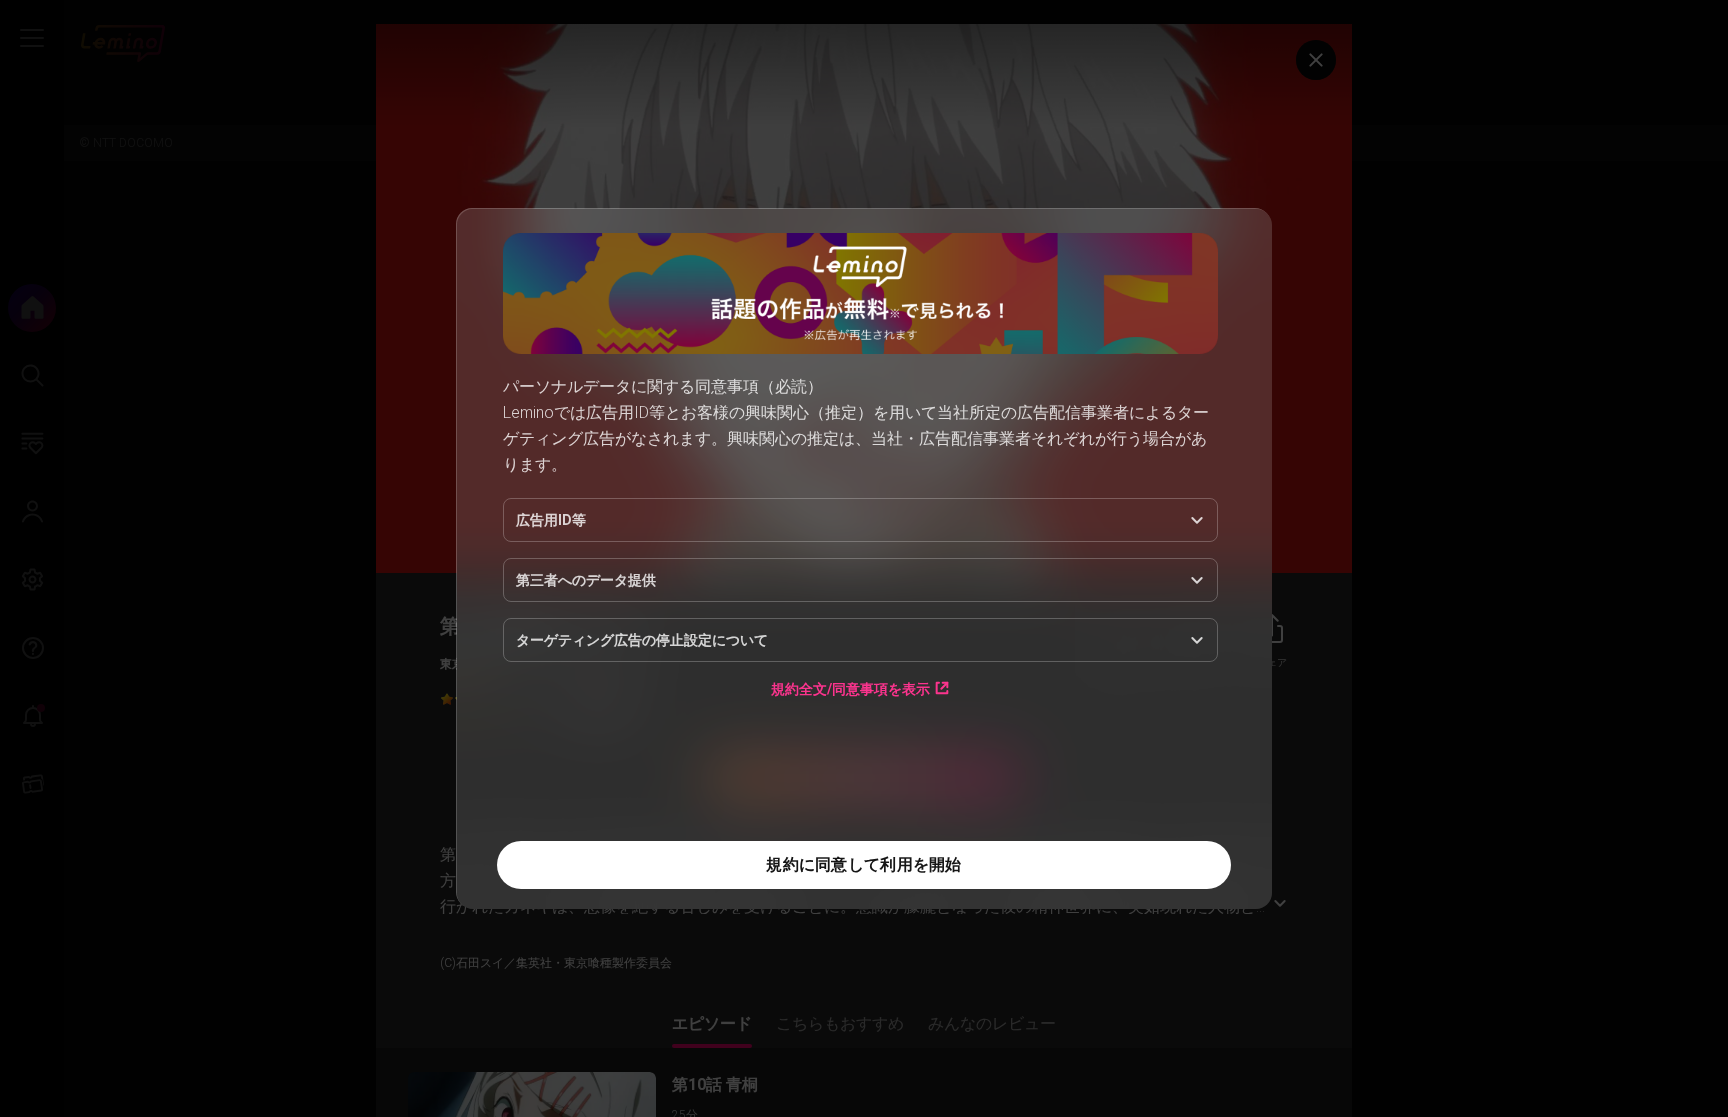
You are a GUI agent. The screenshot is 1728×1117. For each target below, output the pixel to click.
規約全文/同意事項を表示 (850, 688)
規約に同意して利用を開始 (863, 864)
